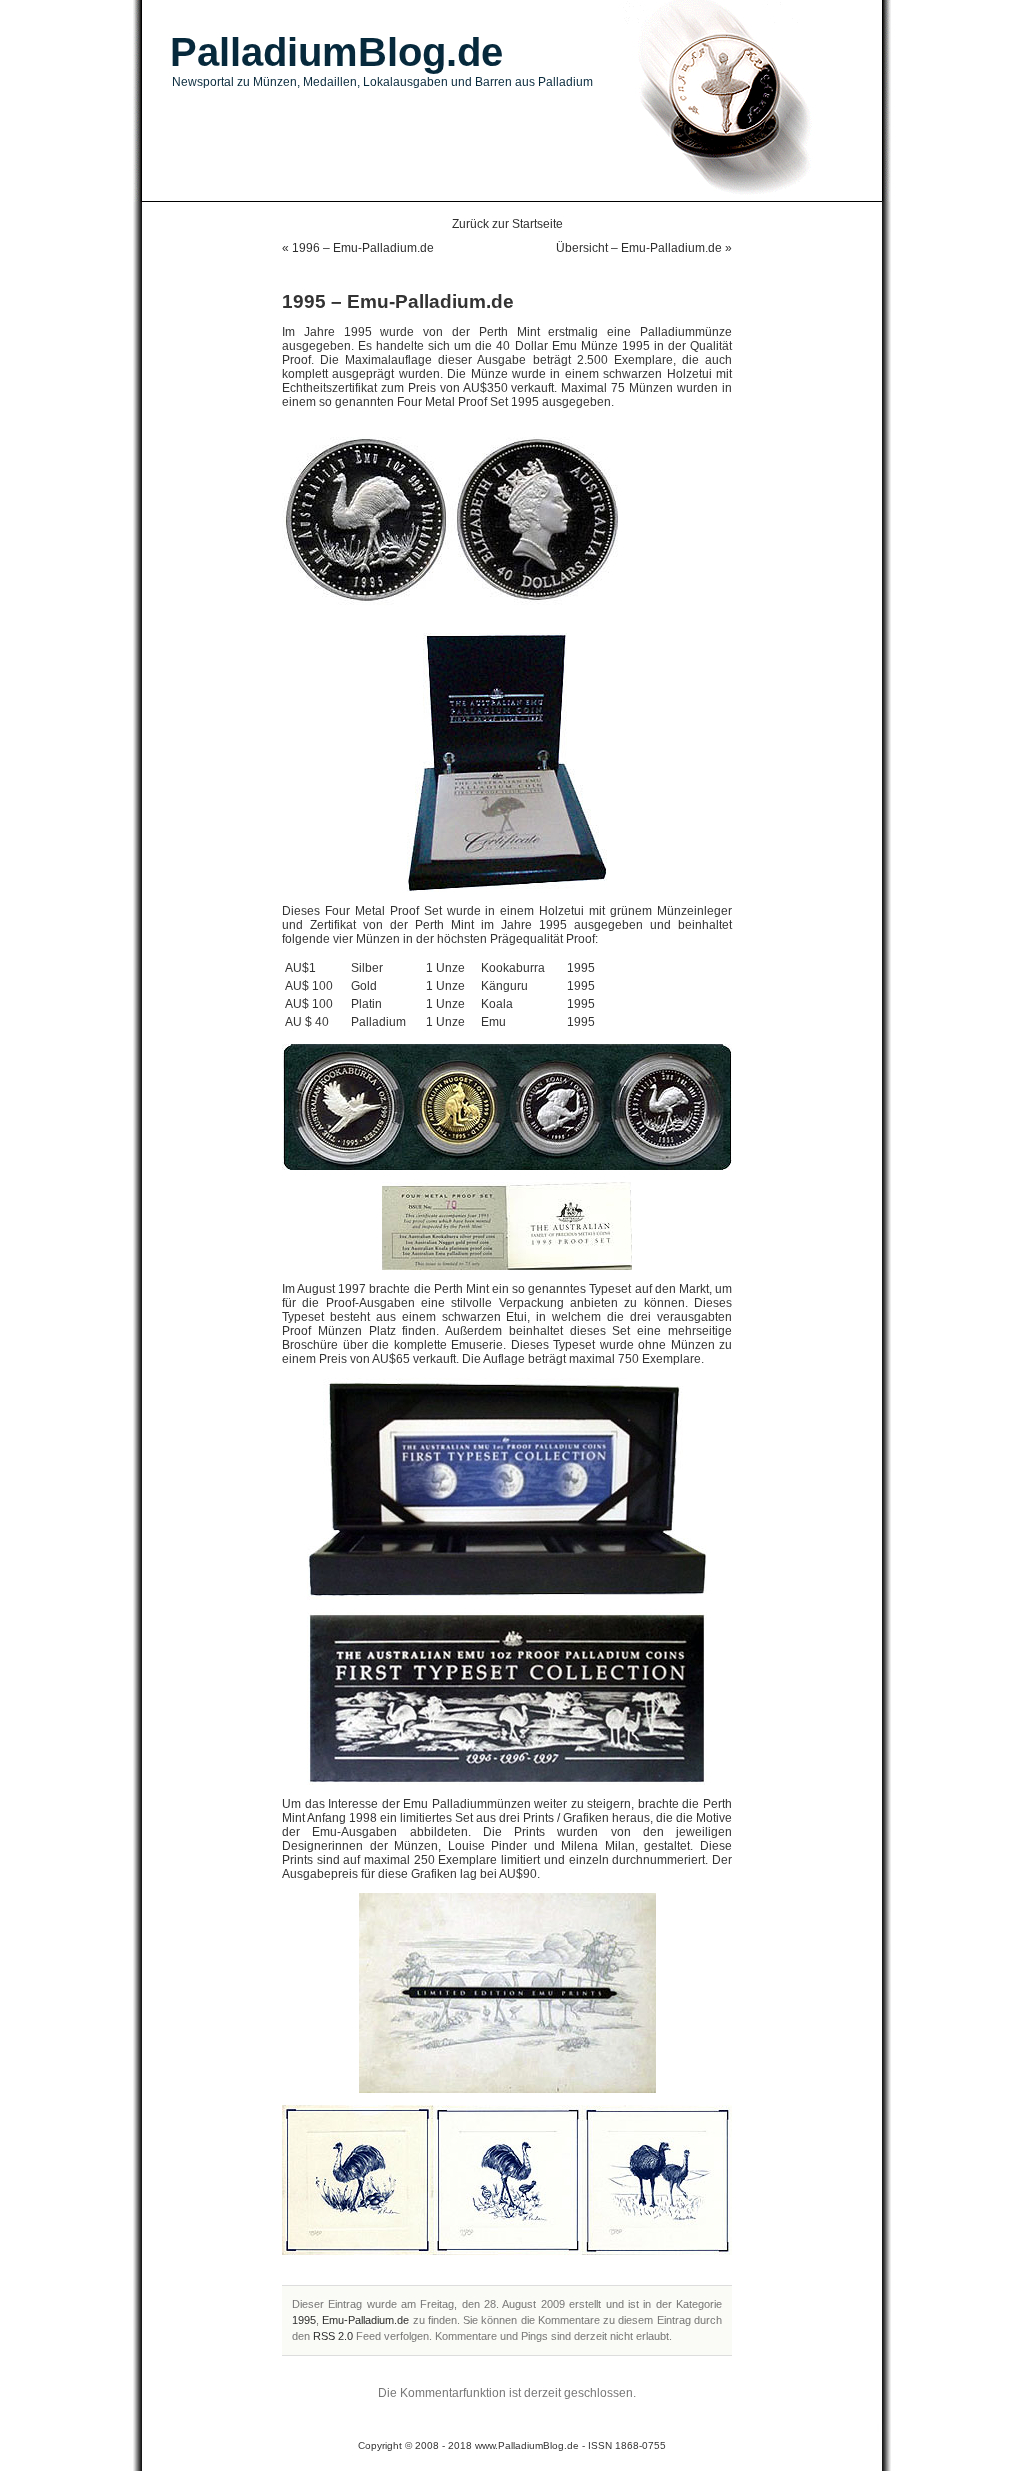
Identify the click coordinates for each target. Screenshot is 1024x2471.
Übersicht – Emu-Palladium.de (639, 248)
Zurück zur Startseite (507, 224)
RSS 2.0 (333, 2336)
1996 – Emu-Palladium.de (363, 248)
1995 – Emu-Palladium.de (398, 301)
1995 (304, 2320)
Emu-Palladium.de (365, 2320)
